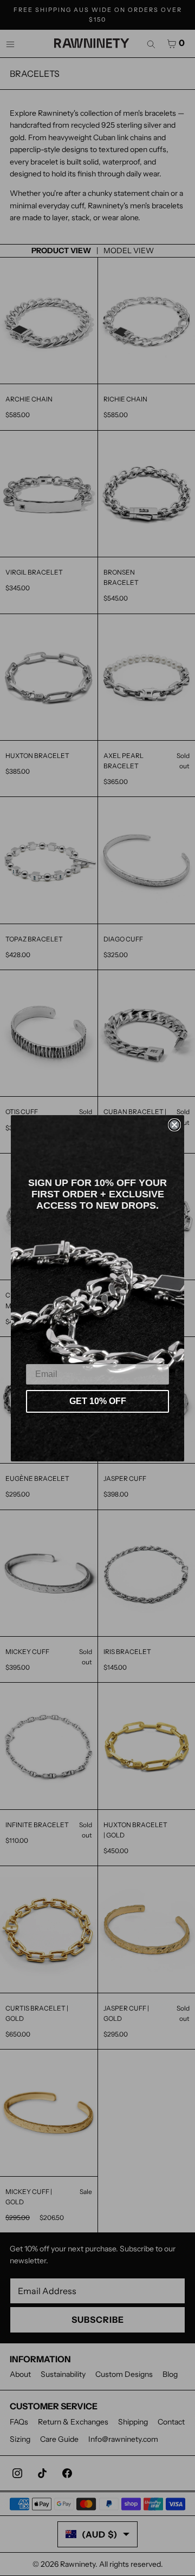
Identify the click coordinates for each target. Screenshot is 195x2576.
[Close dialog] (174, 1125)
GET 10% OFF (98, 1401)
